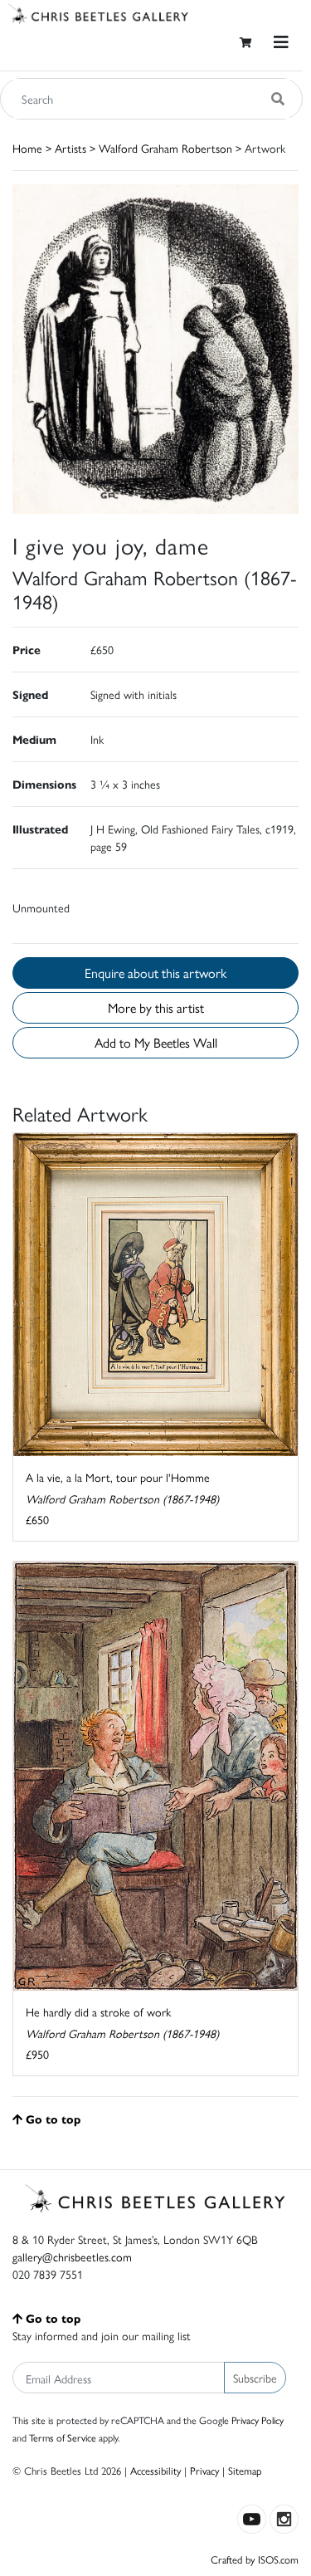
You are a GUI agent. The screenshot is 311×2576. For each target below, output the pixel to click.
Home (27, 148)
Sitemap (245, 2470)
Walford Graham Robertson (165, 148)
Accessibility (155, 2470)
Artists (70, 148)
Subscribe (255, 2378)
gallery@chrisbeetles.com (72, 2256)
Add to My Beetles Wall (156, 1042)
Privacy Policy (258, 2420)
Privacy (204, 2470)
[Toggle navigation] (281, 42)
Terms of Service (63, 2437)
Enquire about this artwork (155, 973)
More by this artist (156, 1007)
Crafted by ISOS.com (255, 2559)
